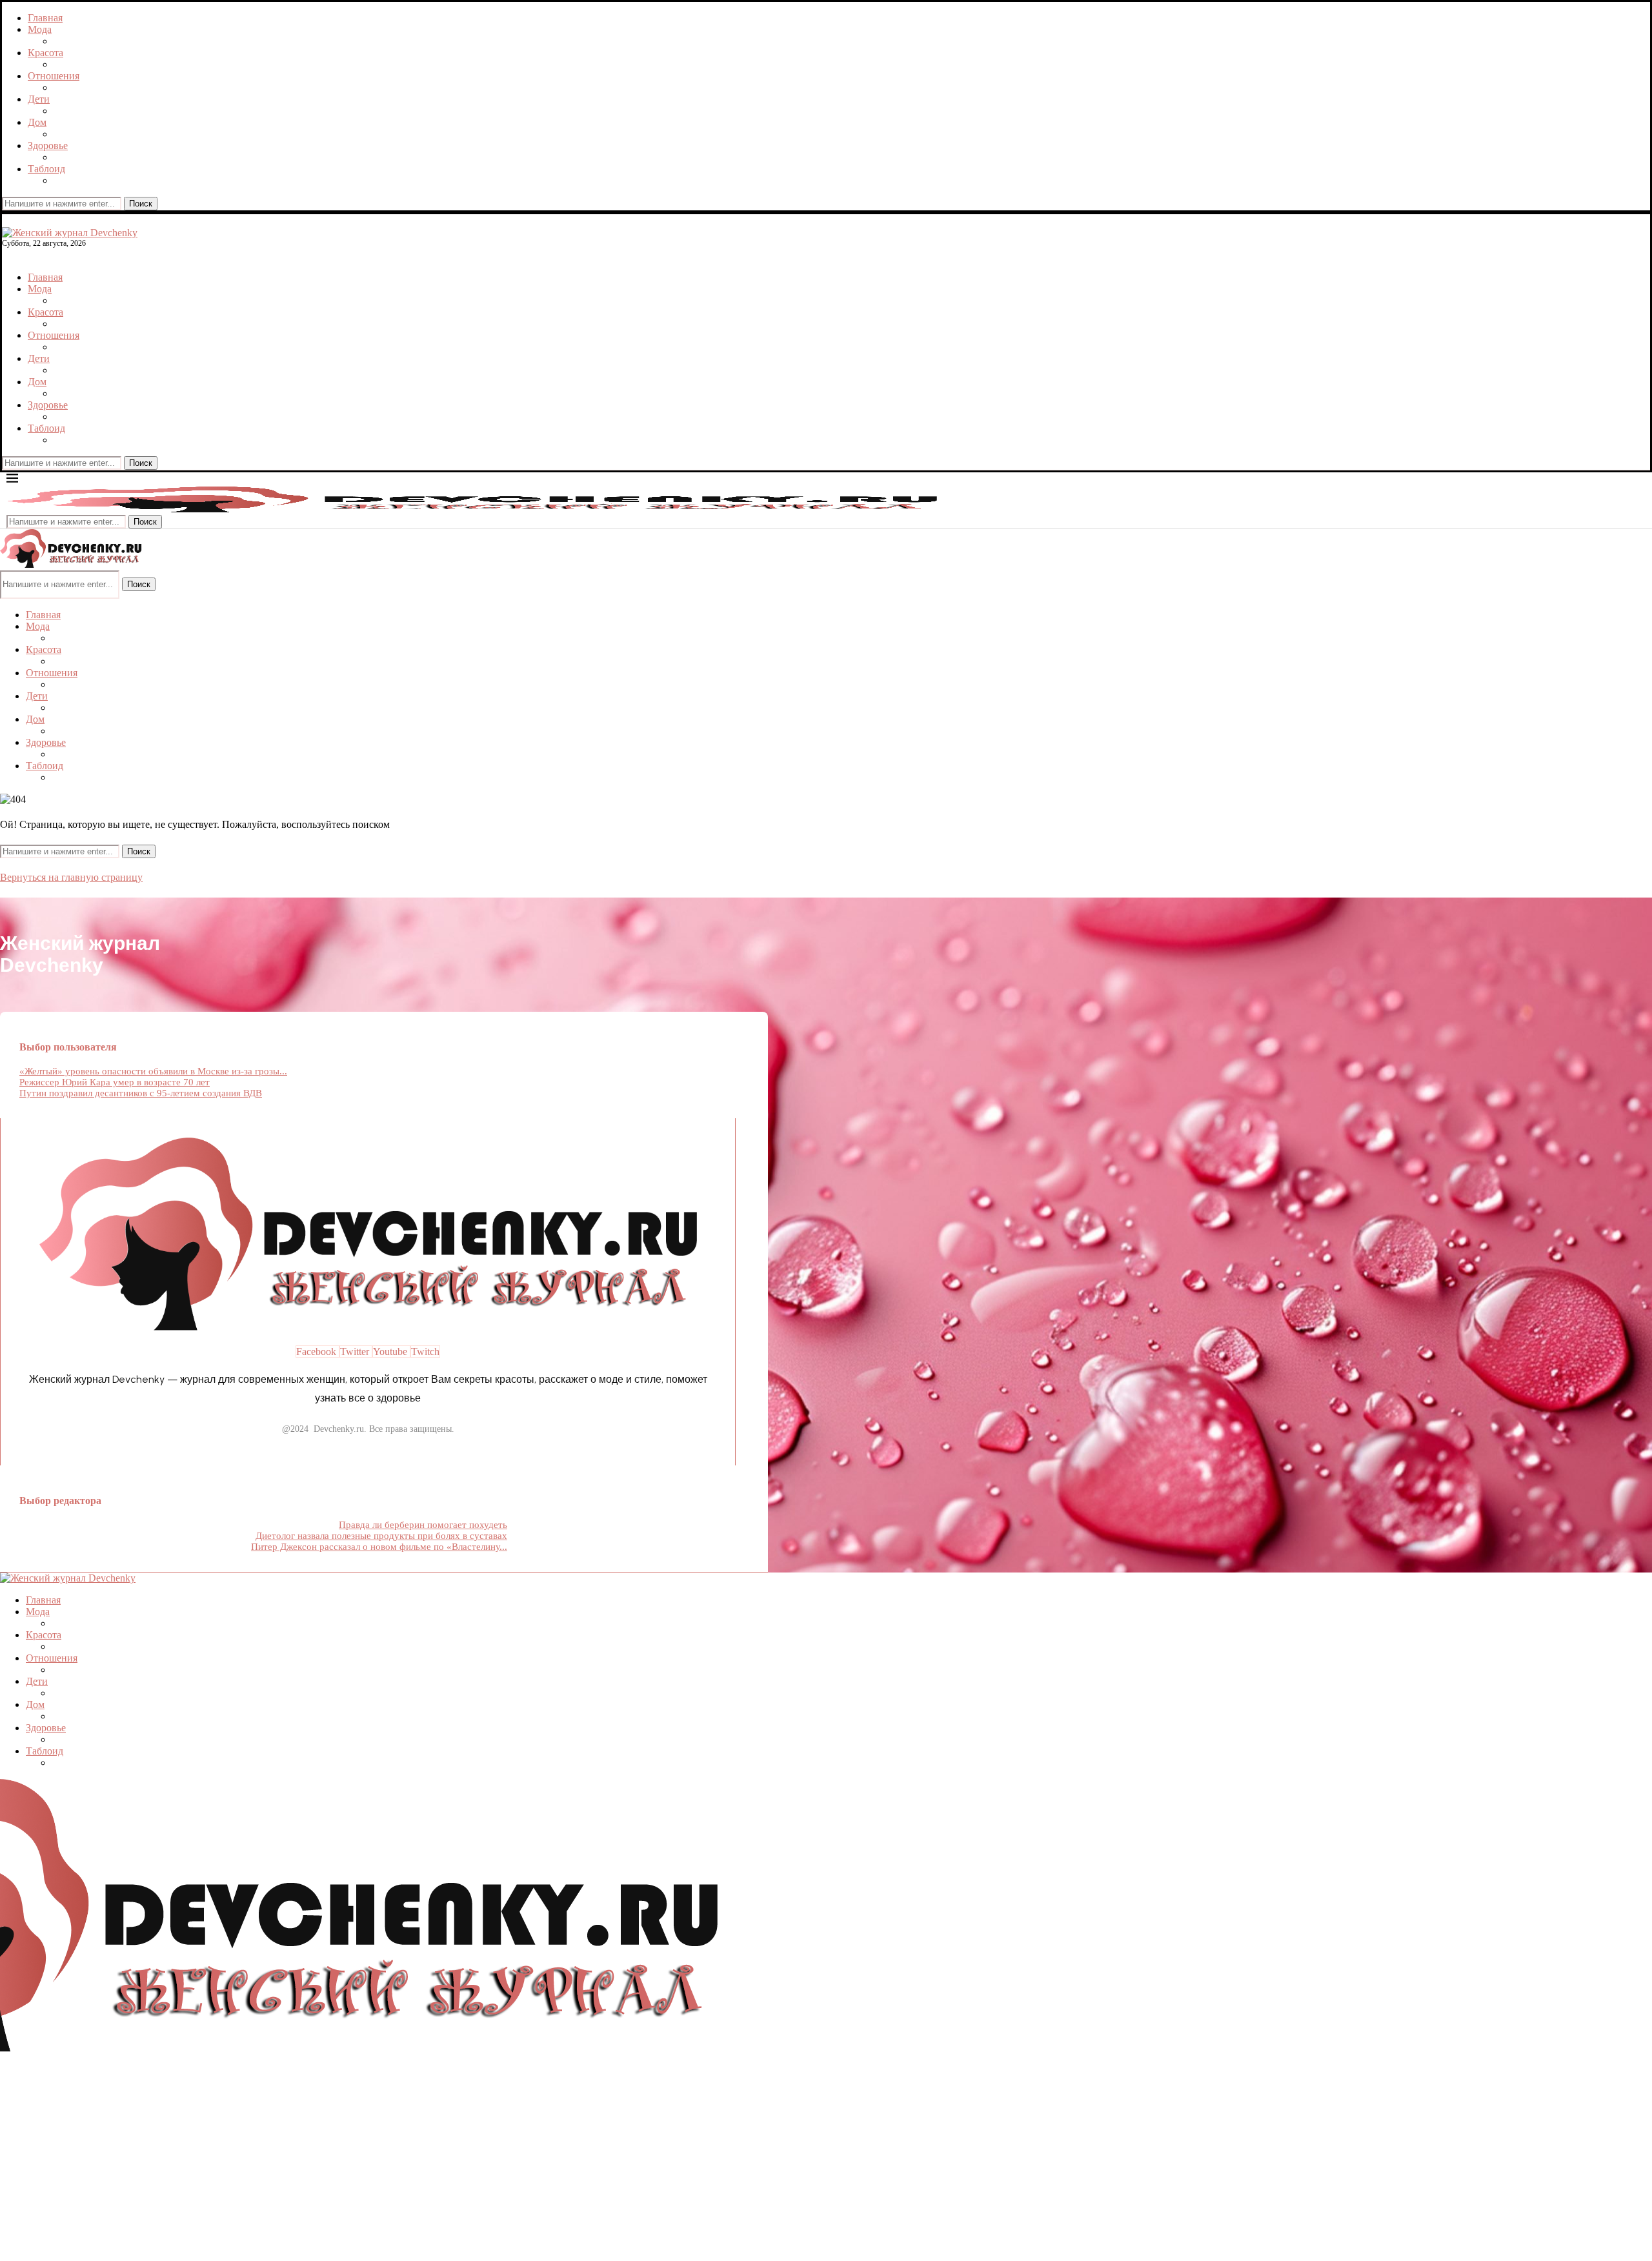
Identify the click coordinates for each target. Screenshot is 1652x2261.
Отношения (54, 76)
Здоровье (48, 146)
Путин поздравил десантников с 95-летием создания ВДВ (141, 1093)
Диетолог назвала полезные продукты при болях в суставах (381, 1536)
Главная (45, 18)
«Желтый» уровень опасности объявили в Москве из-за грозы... (153, 1071)
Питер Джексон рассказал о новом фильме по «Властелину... (379, 1547)
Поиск (141, 204)
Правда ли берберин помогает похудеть (423, 1525)
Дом (37, 122)
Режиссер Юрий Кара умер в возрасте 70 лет (115, 1082)
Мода (40, 29)
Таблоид (46, 169)
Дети (39, 99)
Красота (45, 53)
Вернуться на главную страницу (71, 877)
